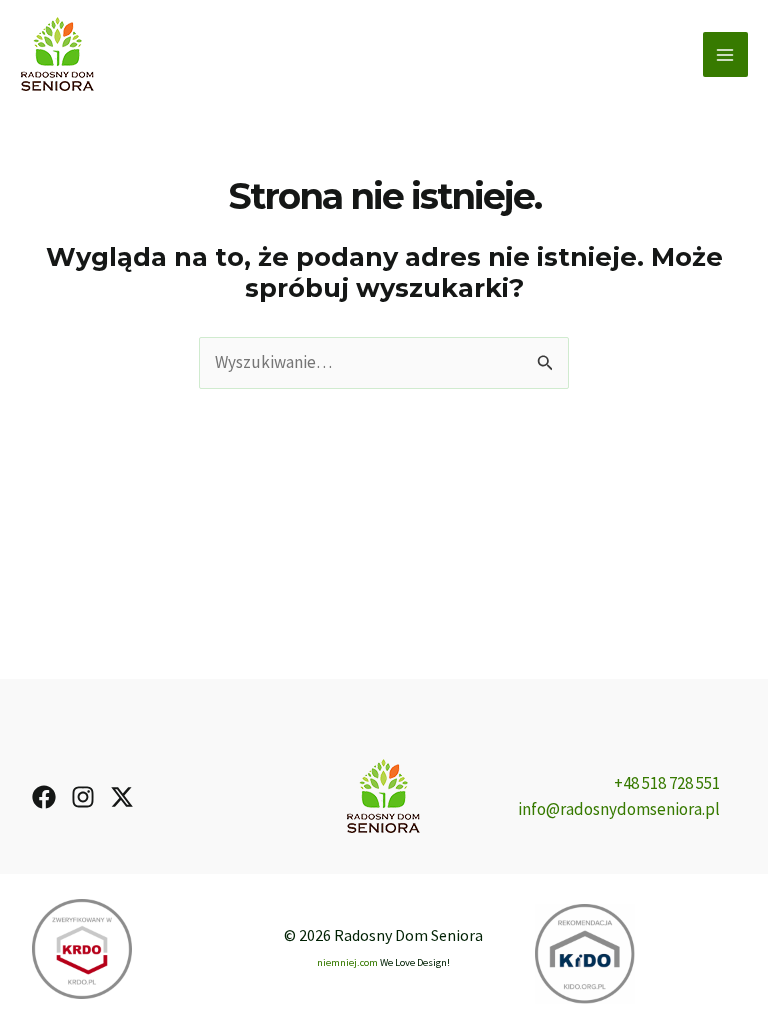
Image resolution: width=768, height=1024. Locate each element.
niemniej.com (347, 962)
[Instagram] (83, 797)
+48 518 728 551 (667, 783)
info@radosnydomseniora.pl (619, 809)
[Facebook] (44, 797)
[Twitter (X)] (122, 797)
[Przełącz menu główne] (726, 55)
